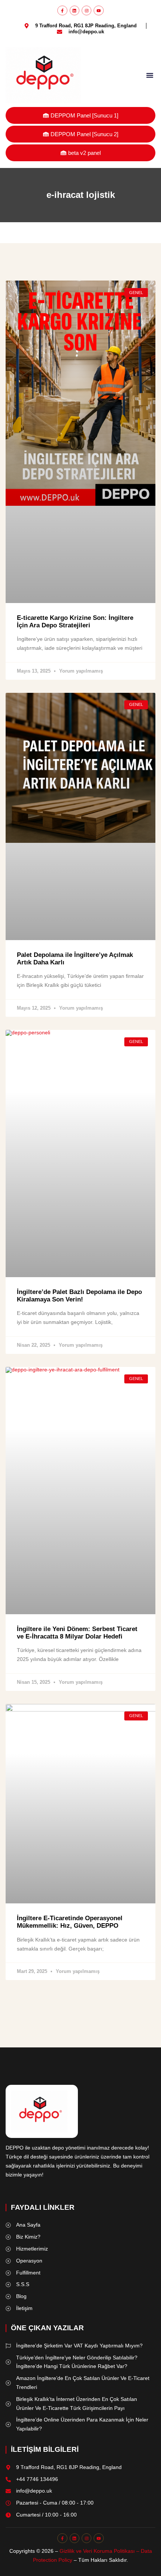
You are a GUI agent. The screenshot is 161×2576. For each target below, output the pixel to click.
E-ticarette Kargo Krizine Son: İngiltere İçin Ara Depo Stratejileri (75, 622)
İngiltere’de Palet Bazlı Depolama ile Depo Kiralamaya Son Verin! (79, 1296)
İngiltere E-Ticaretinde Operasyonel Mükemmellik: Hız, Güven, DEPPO (70, 1922)
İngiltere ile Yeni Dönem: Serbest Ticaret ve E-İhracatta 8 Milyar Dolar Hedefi (77, 1633)
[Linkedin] (75, 10)
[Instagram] (86, 10)
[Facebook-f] (62, 10)
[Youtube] (98, 10)
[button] (150, 75)
